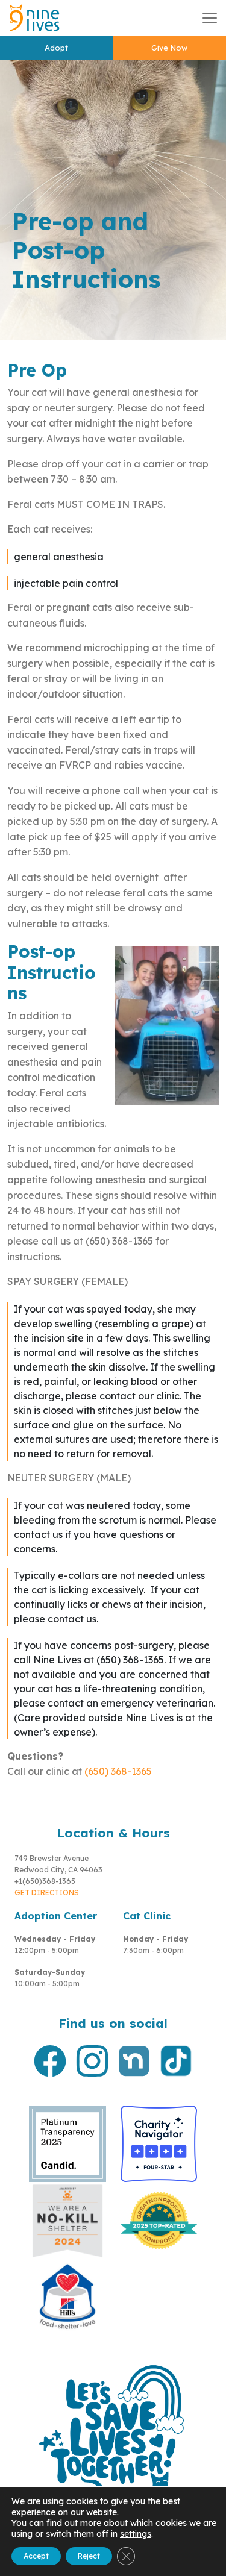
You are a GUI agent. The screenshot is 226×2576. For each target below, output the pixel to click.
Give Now (169, 48)
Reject (89, 2556)
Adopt (56, 48)
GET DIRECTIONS (47, 1893)
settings (136, 2534)
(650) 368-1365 (118, 1771)
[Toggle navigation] (210, 18)
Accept (36, 2556)
